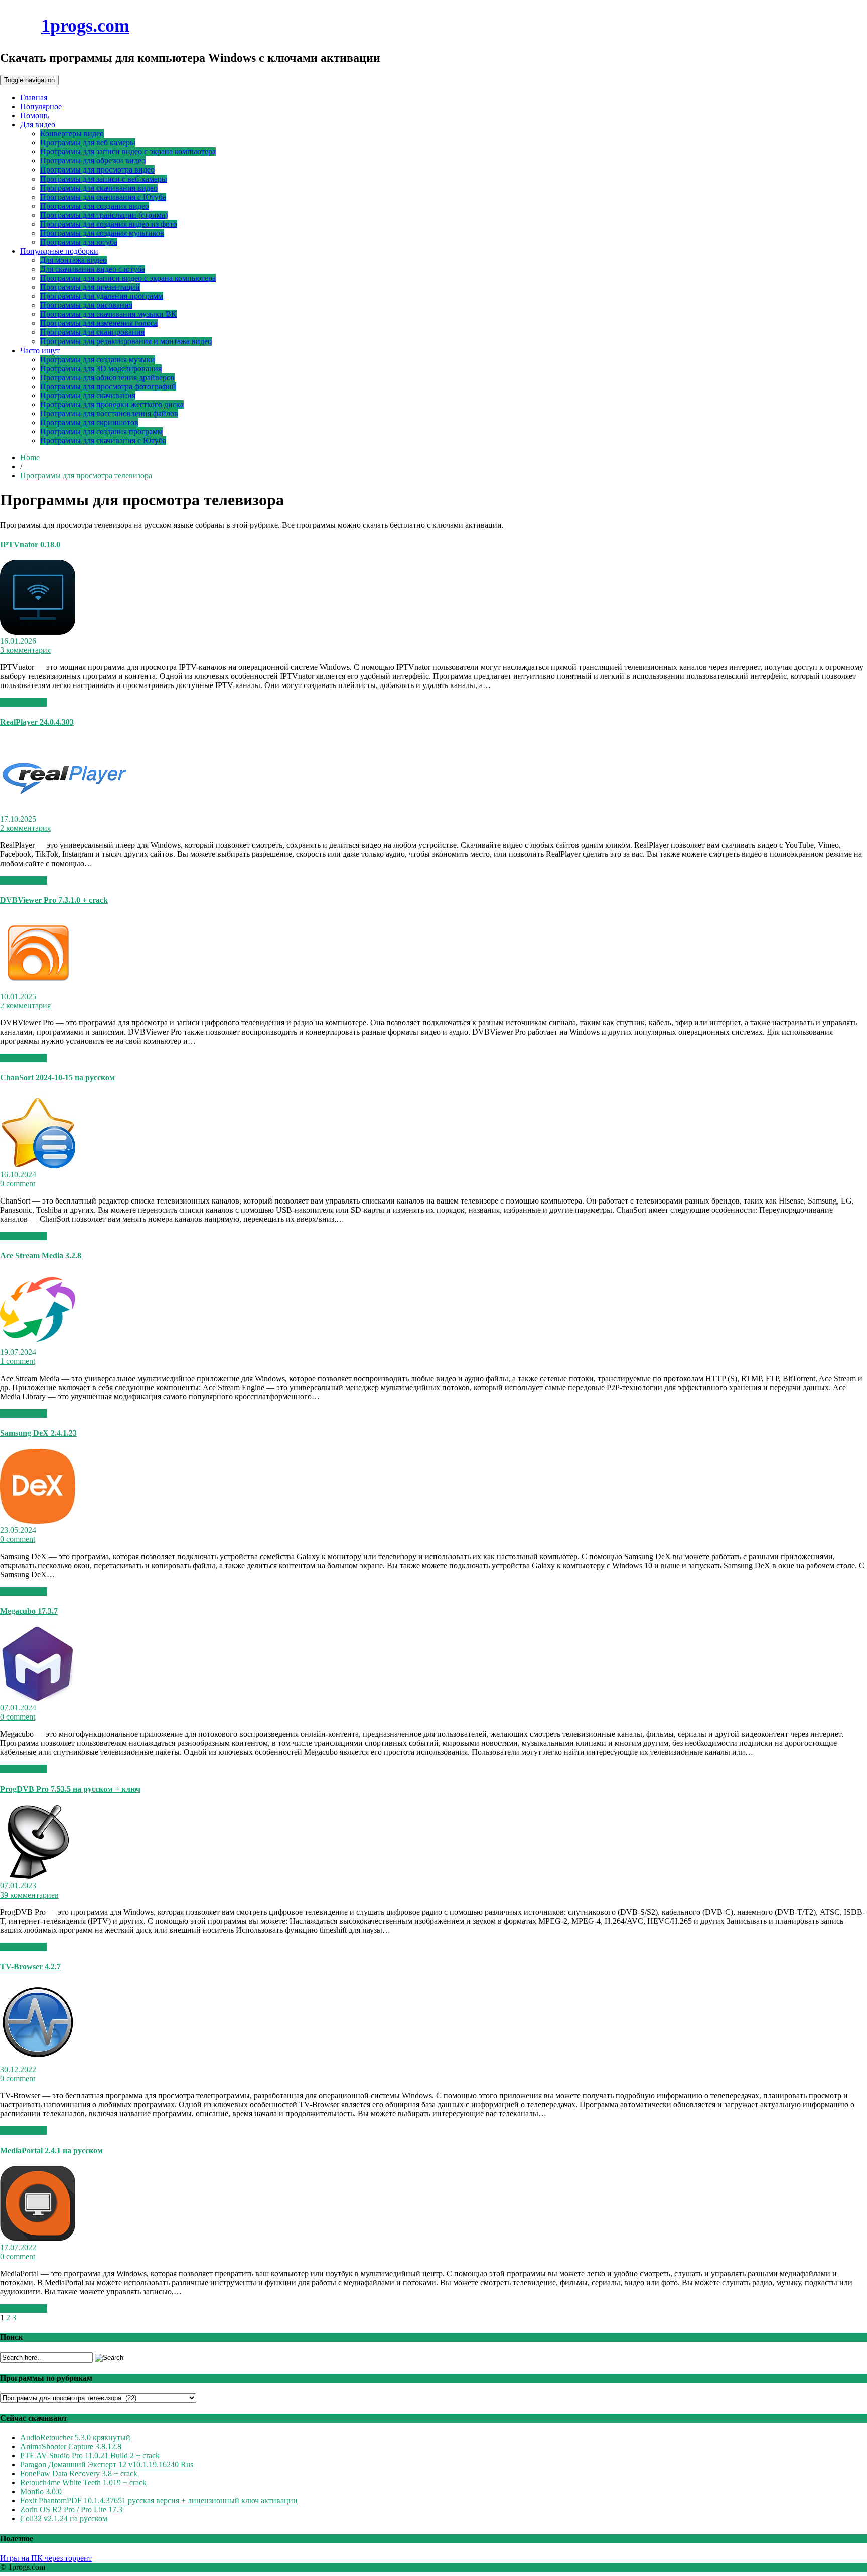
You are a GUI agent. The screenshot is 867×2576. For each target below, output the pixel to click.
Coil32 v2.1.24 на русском (64, 2519)
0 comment (18, 1184)
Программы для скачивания (88, 395)
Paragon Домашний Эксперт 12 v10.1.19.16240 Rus (107, 2464)
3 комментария (25, 650)
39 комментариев (29, 1895)
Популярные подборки (59, 251)
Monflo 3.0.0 (41, 2492)
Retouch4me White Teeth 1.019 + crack (83, 2482)
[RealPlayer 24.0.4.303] (64, 810)
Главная (34, 98)
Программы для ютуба (79, 242)
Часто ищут (40, 350)
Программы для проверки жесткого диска (112, 404)
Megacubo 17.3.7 (29, 1611)
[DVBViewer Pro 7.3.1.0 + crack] (38, 988)
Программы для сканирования (92, 332)
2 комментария (25, 828)
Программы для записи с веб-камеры (104, 179)
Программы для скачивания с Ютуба (103, 197)
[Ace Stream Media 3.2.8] (38, 1343)
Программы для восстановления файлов (109, 413)
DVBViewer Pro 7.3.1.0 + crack (54, 900)
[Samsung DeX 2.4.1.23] (38, 1521)
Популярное (41, 107)
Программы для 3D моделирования (101, 368)
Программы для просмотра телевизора (86, 476)
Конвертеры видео (72, 134)
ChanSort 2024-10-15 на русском (57, 1077)
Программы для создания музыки (98, 359)
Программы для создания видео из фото (109, 224)
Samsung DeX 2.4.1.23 (38, 1433)
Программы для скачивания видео (99, 188)
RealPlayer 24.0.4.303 (37, 722)
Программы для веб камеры (88, 143)
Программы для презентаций (90, 287)
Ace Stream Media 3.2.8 (41, 1255)
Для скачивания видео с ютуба (93, 269)
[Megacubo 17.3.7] (38, 1699)
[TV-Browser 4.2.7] (38, 2060)
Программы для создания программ (101, 432)
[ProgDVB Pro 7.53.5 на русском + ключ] (38, 1877)
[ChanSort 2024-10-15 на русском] (38, 1166)
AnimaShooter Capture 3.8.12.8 (71, 2446)
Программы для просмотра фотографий (108, 386)
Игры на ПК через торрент (46, 2558)
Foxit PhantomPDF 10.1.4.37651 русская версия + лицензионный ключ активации (159, 2501)
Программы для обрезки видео (93, 161)
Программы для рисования (86, 305)
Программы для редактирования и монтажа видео (126, 341)
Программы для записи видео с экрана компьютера (128, 152)
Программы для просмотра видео (97, 170)
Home (30, 458)
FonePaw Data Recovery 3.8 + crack (79, 2473)
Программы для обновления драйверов (107, 377)
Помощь (34, 116)
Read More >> (23, 702)
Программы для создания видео (95, 206)
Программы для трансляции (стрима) (104, 215)
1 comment (18, 1361)
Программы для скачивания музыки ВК (108, 314)
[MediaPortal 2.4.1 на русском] (38, 2238)
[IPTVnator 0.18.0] (38, 632)
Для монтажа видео (74, 260)
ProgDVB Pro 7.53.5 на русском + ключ (70, 1789)
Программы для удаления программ (102, 296)
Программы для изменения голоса (99, 323)
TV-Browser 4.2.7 (30, 1966)
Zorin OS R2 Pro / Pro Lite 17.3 (71, 2510)
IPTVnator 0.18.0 (30, 544)
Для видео (38, 125)
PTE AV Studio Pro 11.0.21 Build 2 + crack (90, 2455)
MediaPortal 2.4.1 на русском (51, 2151)
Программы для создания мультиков (102, 233)
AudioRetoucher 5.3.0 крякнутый (75, 2437)
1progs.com (85, 26)
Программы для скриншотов (89, 422)
